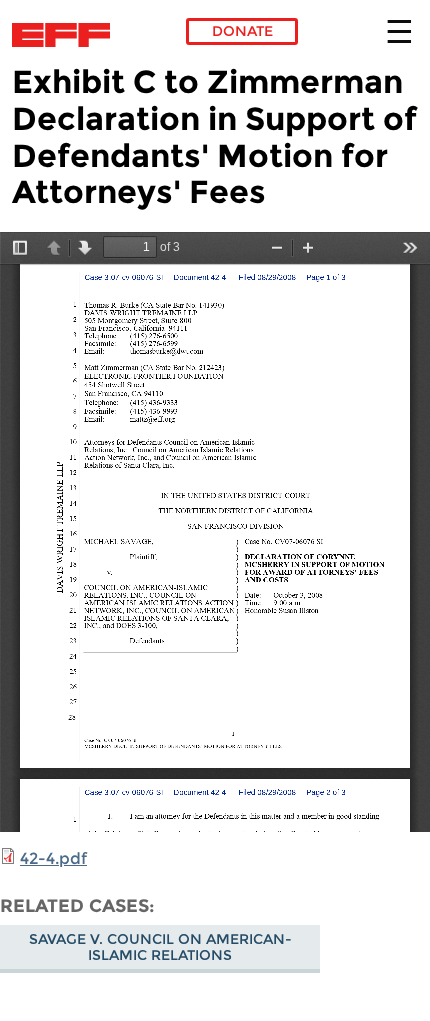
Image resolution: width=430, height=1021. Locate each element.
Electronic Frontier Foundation (66, 35)
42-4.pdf (53, 858)
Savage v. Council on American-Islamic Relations (160, 947)
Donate (242, 31)
